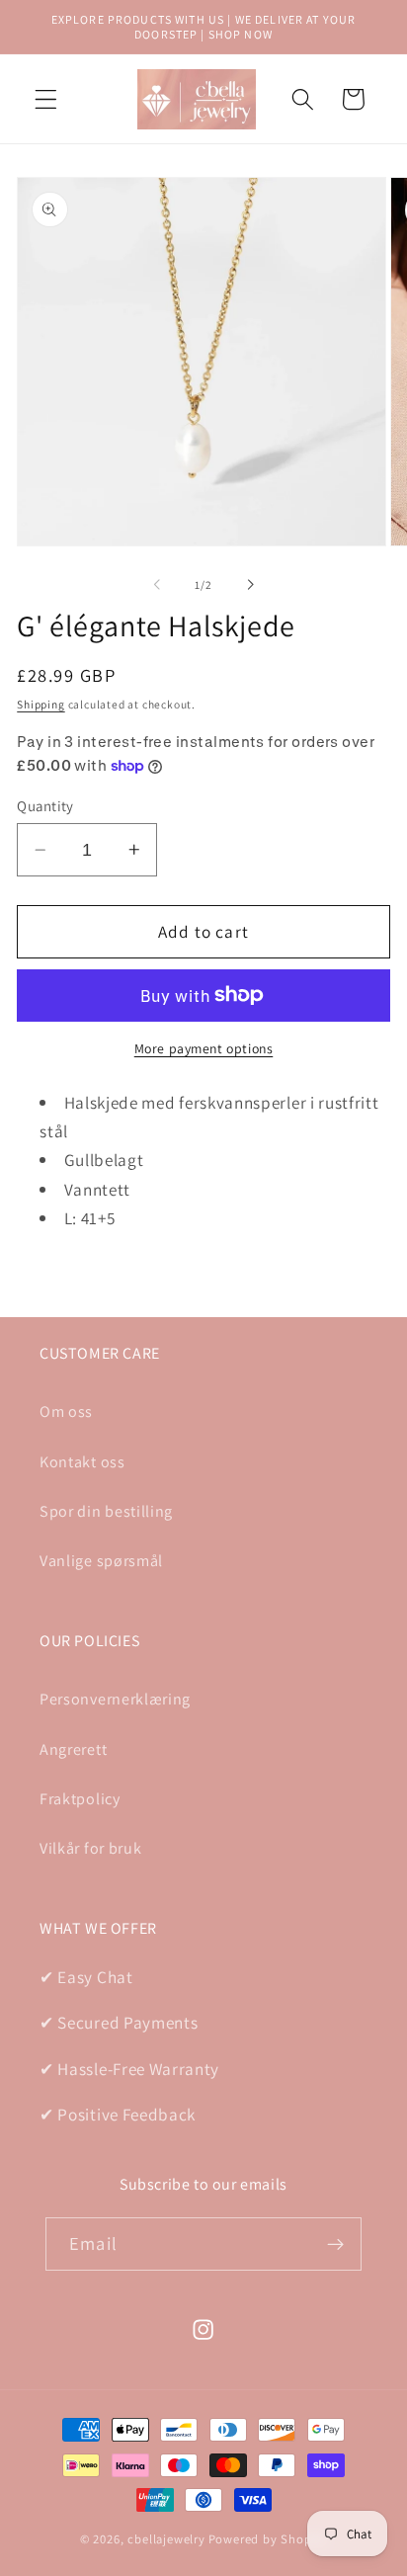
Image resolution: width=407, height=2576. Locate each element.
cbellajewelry (166, 2539)
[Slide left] (157, 585)
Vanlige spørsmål (101, 1561)
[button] (46, 99)
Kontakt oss (82, 1462)
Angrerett (73, 1749)
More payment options (204, 1048)
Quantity (45, 806)
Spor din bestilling (106, 1511)
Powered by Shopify (268, 2539)
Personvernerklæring (115, 1699)
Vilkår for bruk (90, 1848)
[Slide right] (250, 585)
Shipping (41, 704)
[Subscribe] (335, 2244)
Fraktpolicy (80, 1799)
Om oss (66, 1412)
